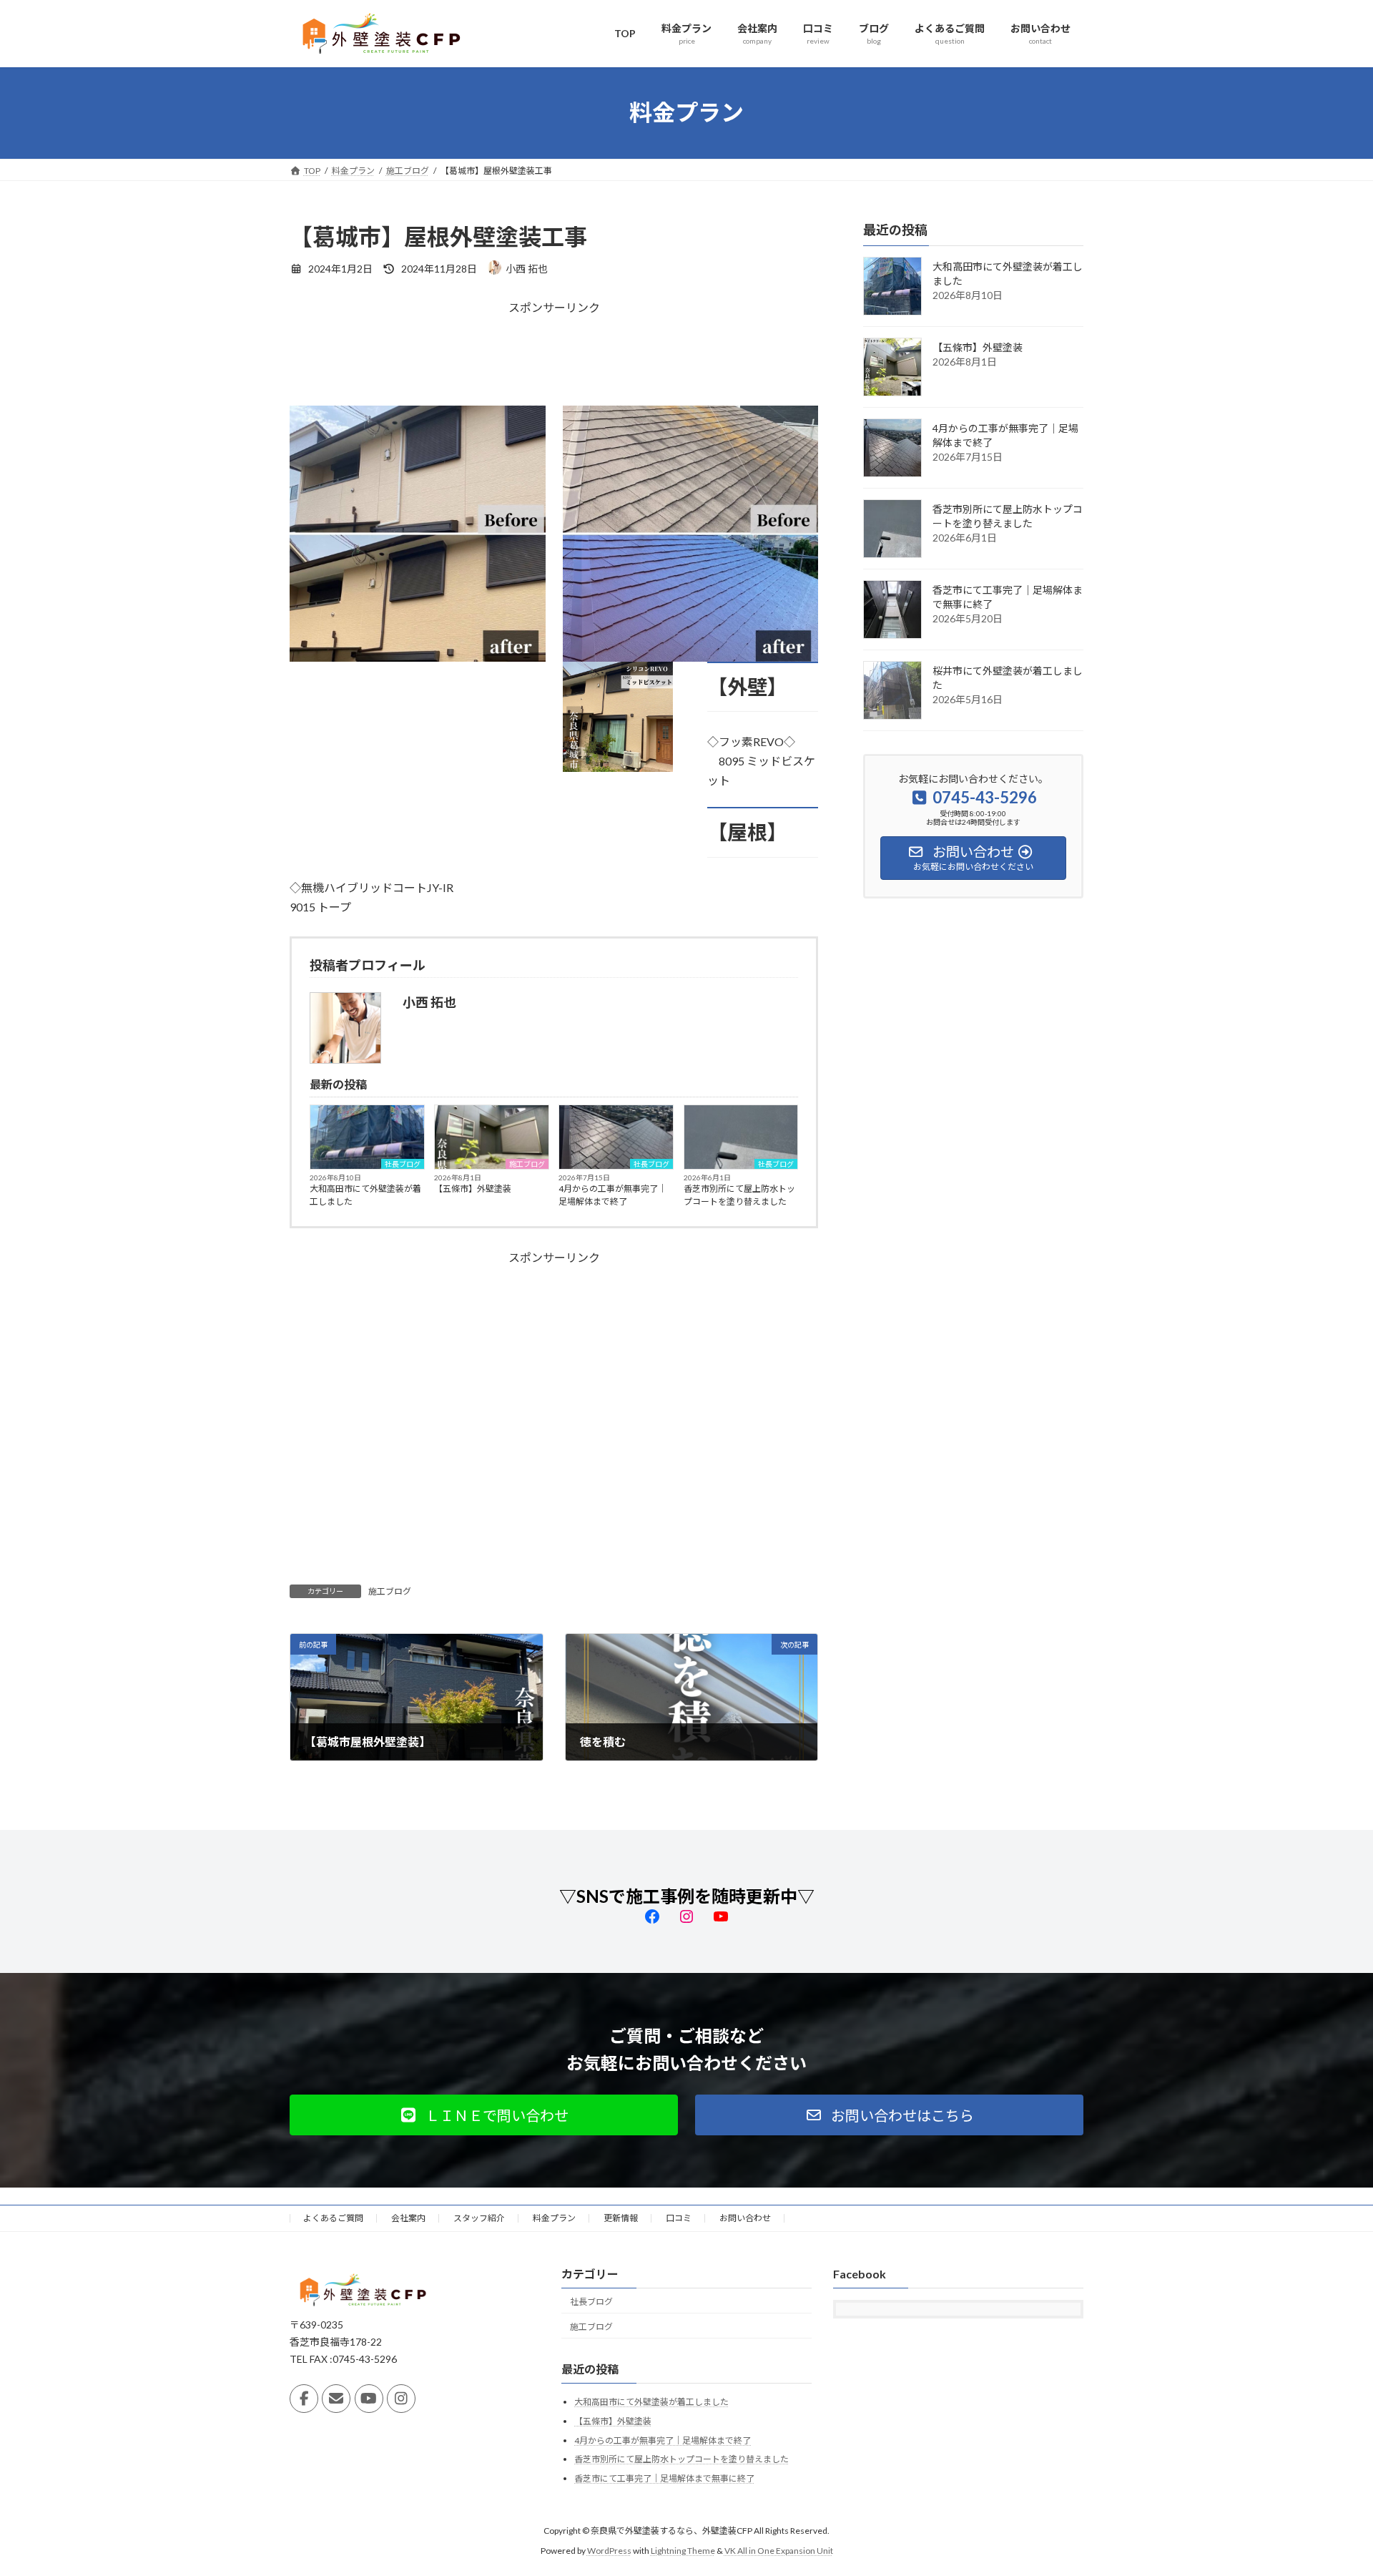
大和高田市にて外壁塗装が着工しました (365, 1195)
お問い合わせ (745, 2218)
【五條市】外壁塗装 (473, 1189)
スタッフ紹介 (479, 2218)
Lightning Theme (683, 2551)
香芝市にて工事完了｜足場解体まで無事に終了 (664, 2478)
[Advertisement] (554, 361)
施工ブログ (527, 1164)
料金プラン (554, 2218)
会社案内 (408, 2218)
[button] (484, 2115)
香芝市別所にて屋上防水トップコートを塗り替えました (739, 1195)
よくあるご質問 (333, 2218)
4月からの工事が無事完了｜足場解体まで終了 (612, 1195)
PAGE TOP (1329, 2485)
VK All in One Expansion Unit (779, 2551)
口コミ (679, 2218)
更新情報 (621, 2218)
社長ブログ (403, 1164)
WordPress (609, 2551)
